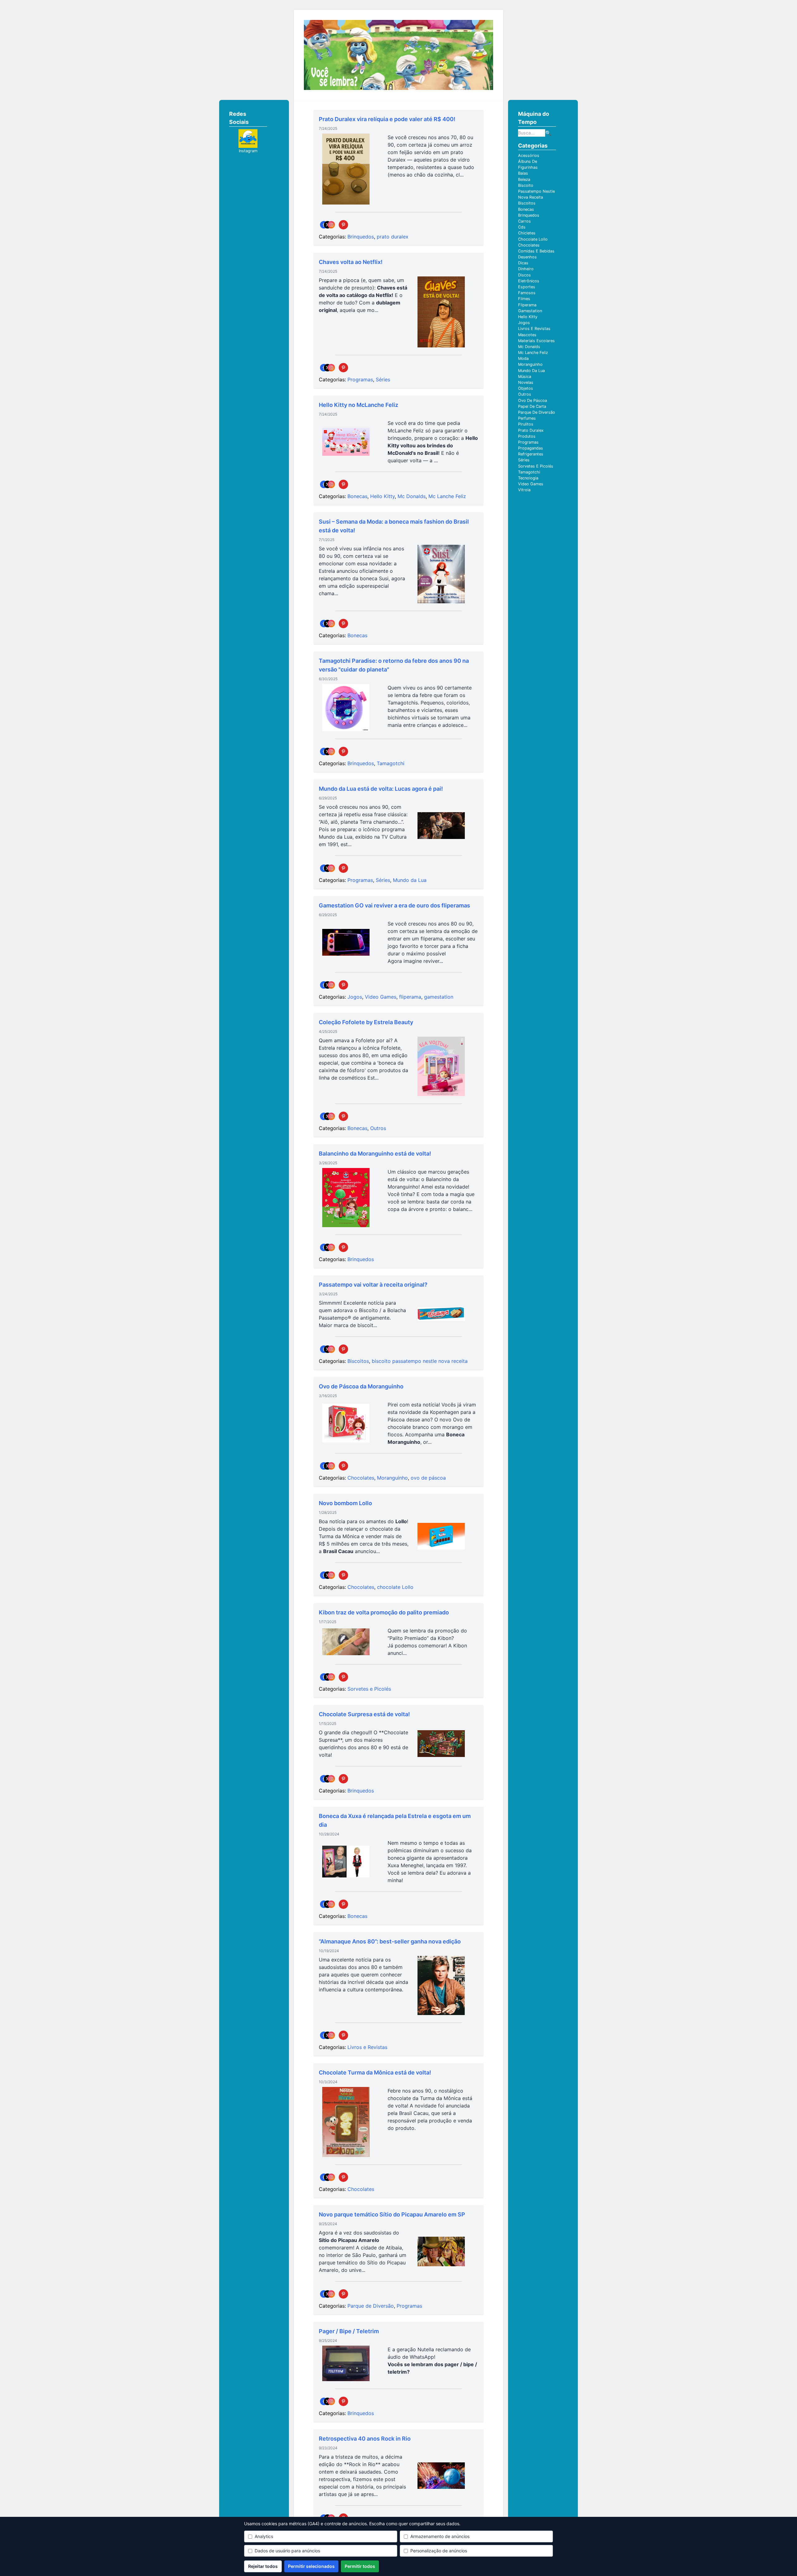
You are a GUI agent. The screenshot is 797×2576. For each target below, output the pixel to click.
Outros (378, 1128)
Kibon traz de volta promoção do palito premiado (384, 1612)
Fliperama (527, 305)
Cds (522, 227)
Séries (383, 379)
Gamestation (530, 311)
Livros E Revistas (534, 329)
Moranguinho (392, 1478)
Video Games (381, 997)
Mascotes (527, 335)
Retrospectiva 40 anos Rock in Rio (365, 2439)
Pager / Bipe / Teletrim (349, 2331)
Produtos (527, 436)
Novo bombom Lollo (345, 1503)
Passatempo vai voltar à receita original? (373, 1285)
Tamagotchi (391, 763)
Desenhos (527, 257)
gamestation (439, 997)
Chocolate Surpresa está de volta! (364, 1714)
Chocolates (361, 1478)
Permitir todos (360, 2566)
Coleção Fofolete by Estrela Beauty (366, 1022)
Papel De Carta (532, 406)
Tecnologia (528, 478)
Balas (523, 173)
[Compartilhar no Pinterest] (343, 225)
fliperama (410, 997)
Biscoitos (358, 1361)
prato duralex (393, 237)
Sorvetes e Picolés (369, 1689)
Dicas (523, 263)
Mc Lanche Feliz (447, 496)
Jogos (355, 997)
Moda (523, 358)
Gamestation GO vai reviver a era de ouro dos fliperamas (394, 905)
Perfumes (527, 418)
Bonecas (357, 496)
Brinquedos (361, 237)
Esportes (527, 287)
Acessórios (529, 155)
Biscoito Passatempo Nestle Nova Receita (536, 191)
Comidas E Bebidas (536, 251)
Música (525, 377)
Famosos (527, 293)
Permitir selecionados (311, 2566)
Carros (524, 221)
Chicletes (527, 233)
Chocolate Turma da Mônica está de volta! (375, 2072)
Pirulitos (526, 424)
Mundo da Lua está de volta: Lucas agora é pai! (381, 789)
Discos (524, 275)
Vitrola (524, 490)
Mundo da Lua (410, 880)
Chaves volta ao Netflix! (351, 262)
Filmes (524, 299)
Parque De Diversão (537, 412)
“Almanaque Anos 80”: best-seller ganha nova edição (390, 1941)
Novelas (526, 382)
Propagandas (531, 448)
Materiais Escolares (536, 341)
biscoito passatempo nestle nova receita (420, 1361)
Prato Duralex (531, 430)
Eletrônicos (529, 281)
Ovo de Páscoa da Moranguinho (361, 1386)
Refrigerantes (531, 454)
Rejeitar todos (263, 2566)
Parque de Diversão (371, 2306)
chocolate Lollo (395, 1587)
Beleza (524, 179)
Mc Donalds (412, 496)
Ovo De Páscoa (533, 400)
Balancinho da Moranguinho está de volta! (375, 1154)
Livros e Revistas (367, 2047)
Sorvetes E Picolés (536, 466)
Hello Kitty (382, 496)
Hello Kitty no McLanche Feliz (358, 405)
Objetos (526, 388)
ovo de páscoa (428, 1478)
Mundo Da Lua (531, 371)
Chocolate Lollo (533, 239)
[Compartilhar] (328, 225)
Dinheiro (526, 269)
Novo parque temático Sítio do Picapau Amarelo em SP (392, 2214)
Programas (360, 379)
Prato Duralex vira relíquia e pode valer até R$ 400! (387, 119)
